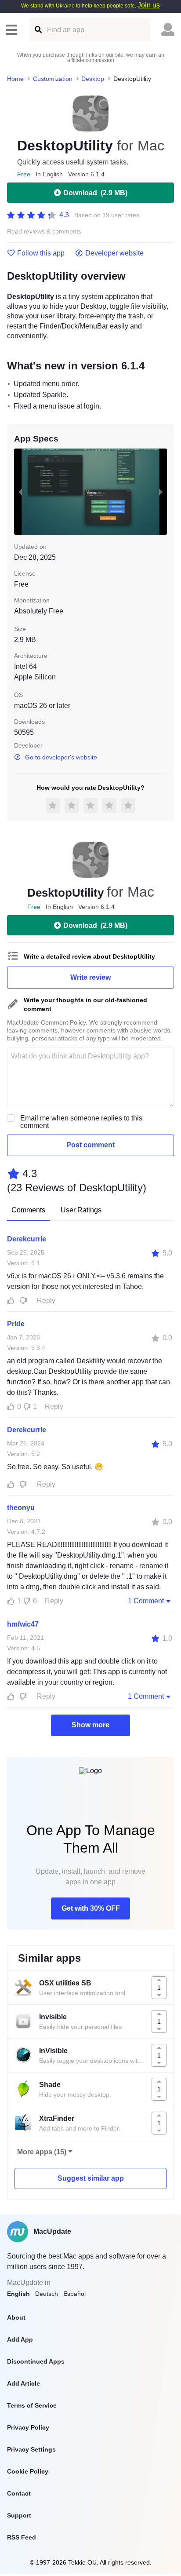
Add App (20, 2339)
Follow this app (41, 253)
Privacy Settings (31, 2449)
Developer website (114, 253)
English (18, 2294)
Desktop (93, 79)
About (16, 2317)
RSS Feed (22, 2537)
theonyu (21, 1508)
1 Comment (146, 1601)
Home (15, 79)
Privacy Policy (28, 2427)
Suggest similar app (91, 2178)
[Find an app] (38, 30)
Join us (149, 5)
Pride (16, 1324)
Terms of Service (32, 2405)
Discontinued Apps (36, 2361)
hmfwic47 (23, 1624)
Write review (90, 977)
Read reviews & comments (44, 232)
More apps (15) (42, 2152)
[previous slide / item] (20, 492)
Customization (53, 79)
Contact (19, 2493)
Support (19, 2515)
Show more (90, 1725)
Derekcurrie (27, 1239)
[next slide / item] (161, 492)
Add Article (24, 2383)
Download (95, 193)
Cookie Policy (28, 2471)
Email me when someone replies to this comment (81, 1122)
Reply (46, 1301)
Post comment (90, 1145)
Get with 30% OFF (91, 1908)
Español (74, 2294)
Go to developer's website (61, 757)
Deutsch (47, 2294)
